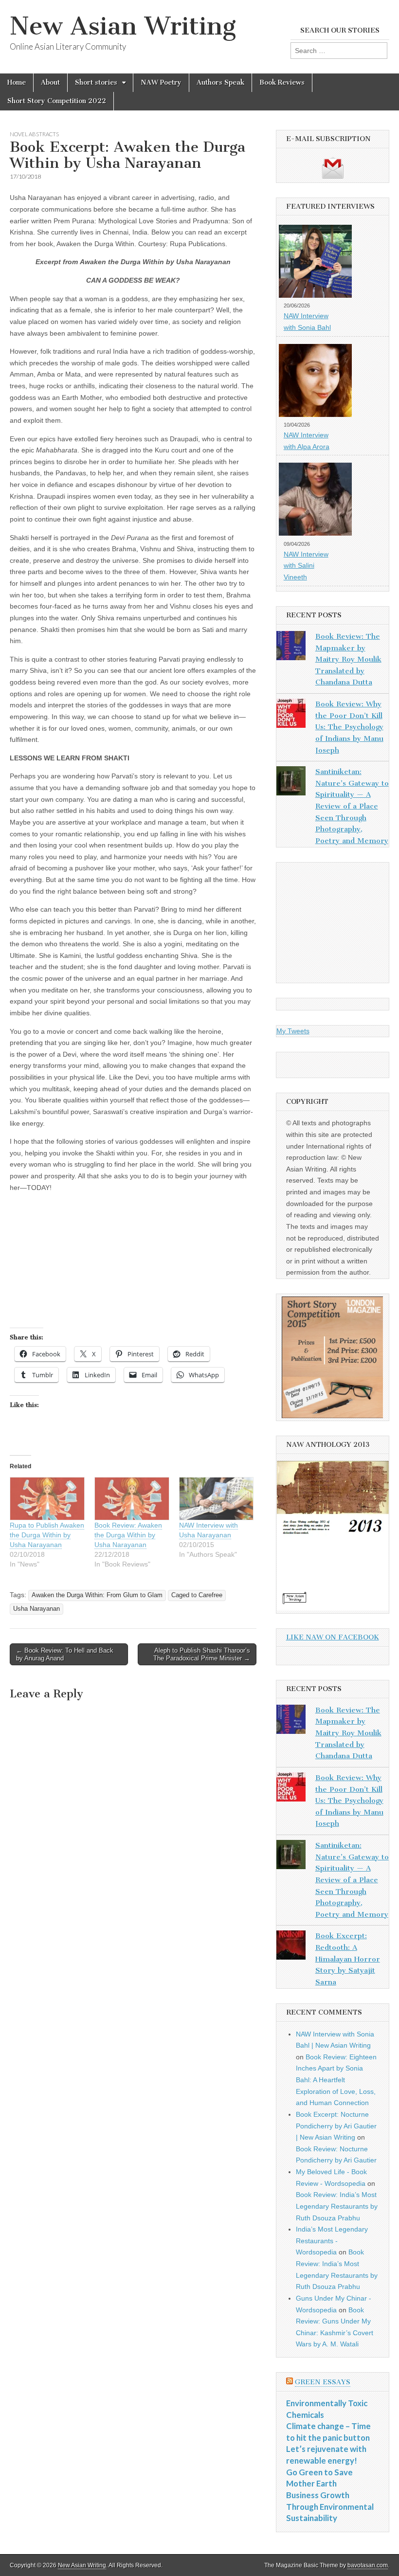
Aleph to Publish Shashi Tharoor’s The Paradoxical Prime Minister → (202, 1654)
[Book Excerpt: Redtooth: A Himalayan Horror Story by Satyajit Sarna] (291, 1947)
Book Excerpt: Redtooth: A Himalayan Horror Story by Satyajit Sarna (348, 1959)
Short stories (96, 82)
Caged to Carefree (197, 1595)
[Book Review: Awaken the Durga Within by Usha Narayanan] (132, 1499)
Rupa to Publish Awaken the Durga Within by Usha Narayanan (47, 1535)
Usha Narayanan (36, 1609)
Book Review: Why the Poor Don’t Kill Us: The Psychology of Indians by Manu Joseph (349, 727)
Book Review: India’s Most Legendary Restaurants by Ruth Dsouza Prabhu (337, 2206)
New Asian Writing (123, 26)
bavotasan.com (368, 2565)
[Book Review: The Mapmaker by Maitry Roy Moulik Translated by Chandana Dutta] (291, 648)
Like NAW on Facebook (333, 1637)
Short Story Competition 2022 (57, 101)
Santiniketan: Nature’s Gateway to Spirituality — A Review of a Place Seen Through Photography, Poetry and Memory (352, 806)
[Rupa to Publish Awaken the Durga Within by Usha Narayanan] (47, 1499)
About (50, 82)
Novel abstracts (34, 134)
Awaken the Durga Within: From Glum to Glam (97, 1595)
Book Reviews (282, 82)
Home (17, 82)
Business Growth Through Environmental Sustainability (330, 2506)
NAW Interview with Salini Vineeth (306, 566)
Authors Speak (220, 82)
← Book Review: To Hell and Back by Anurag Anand (65, 1654)
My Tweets (293, 1031)
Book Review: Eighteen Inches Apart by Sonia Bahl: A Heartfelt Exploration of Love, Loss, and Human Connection (336, 2080)
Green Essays (323, 2382)
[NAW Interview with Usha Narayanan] (217, 1499)
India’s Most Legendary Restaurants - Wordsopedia (332, 2241)
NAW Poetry (161, 82)
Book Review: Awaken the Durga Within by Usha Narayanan (128, 1535)
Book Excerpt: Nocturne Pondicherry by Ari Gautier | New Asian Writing (336, 2126)
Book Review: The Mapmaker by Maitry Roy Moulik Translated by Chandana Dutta (348, 659)
